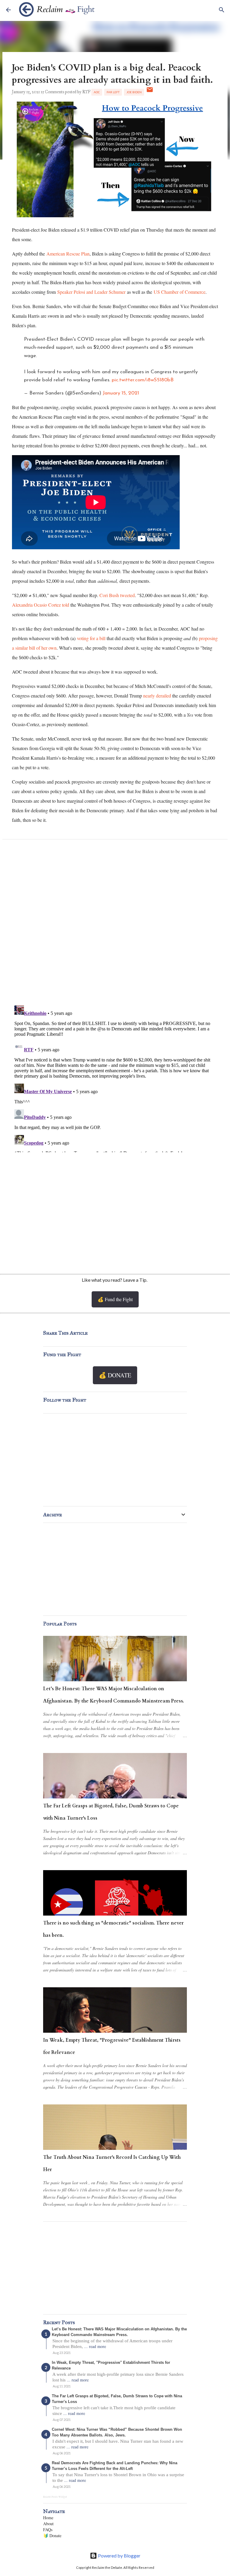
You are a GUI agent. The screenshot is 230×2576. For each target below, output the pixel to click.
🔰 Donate (52, 2536)
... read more (95, 2346)
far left (113, 92)
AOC (97, 92)
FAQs (48, 2530)
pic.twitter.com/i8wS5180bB (143, 380)
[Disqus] (115, 924)
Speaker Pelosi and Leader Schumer (91, 292)
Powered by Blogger (119, 2556)
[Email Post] (150, 92)
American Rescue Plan (68, 254)
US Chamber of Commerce (180, 292)
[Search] (222, 10)
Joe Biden (134, 92)
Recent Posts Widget (55, 2497)
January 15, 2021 (121, 393)
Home (48, 2518)
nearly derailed (157, 696)
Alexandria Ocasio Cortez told (41, 605)
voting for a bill (91, 638)
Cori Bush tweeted (117, 595)
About (48, 2524)
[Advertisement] (115, 1214)
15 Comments (52, 92)
